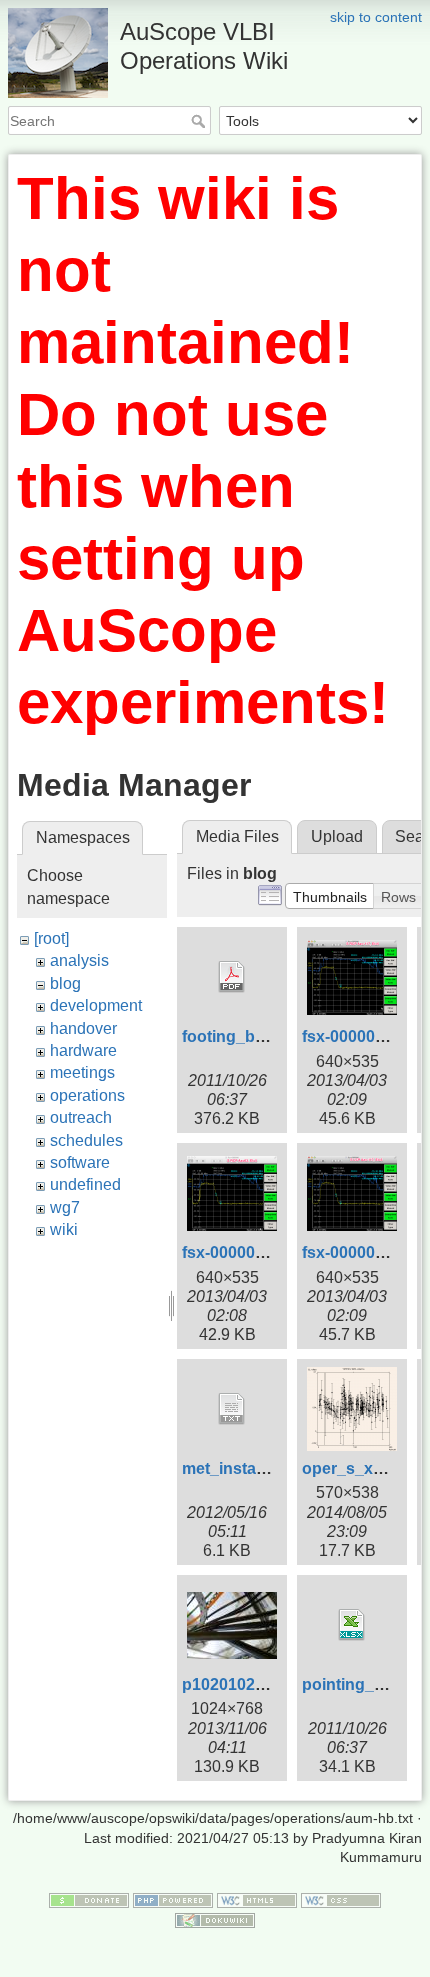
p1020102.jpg (232, 1684)
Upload (337, 836)
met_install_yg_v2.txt (262, 1468)
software (80, 1162)
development (96, 1005)
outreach (81, 1117)
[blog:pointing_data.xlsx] (352, 1625)
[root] (51, 938)
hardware (83, 1050)
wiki (64, 1229)
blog (65, 983)
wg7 (65, 1207)
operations (87, 1095)
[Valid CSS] (341, 1899)
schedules (86, 1140)
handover (83, 1028)
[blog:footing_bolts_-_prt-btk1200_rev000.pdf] (232, 977)
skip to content (376, 17)
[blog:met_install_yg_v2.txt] (232, 1409)
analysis (79, 960)
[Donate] (89, 1899)
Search (200, 121)
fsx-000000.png (240, 1252)
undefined (85, 1184)
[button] (330, 896)
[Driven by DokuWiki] (215, 1919)
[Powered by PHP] (173, 1899)
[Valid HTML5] (257, 1899)
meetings (82, 1072)
